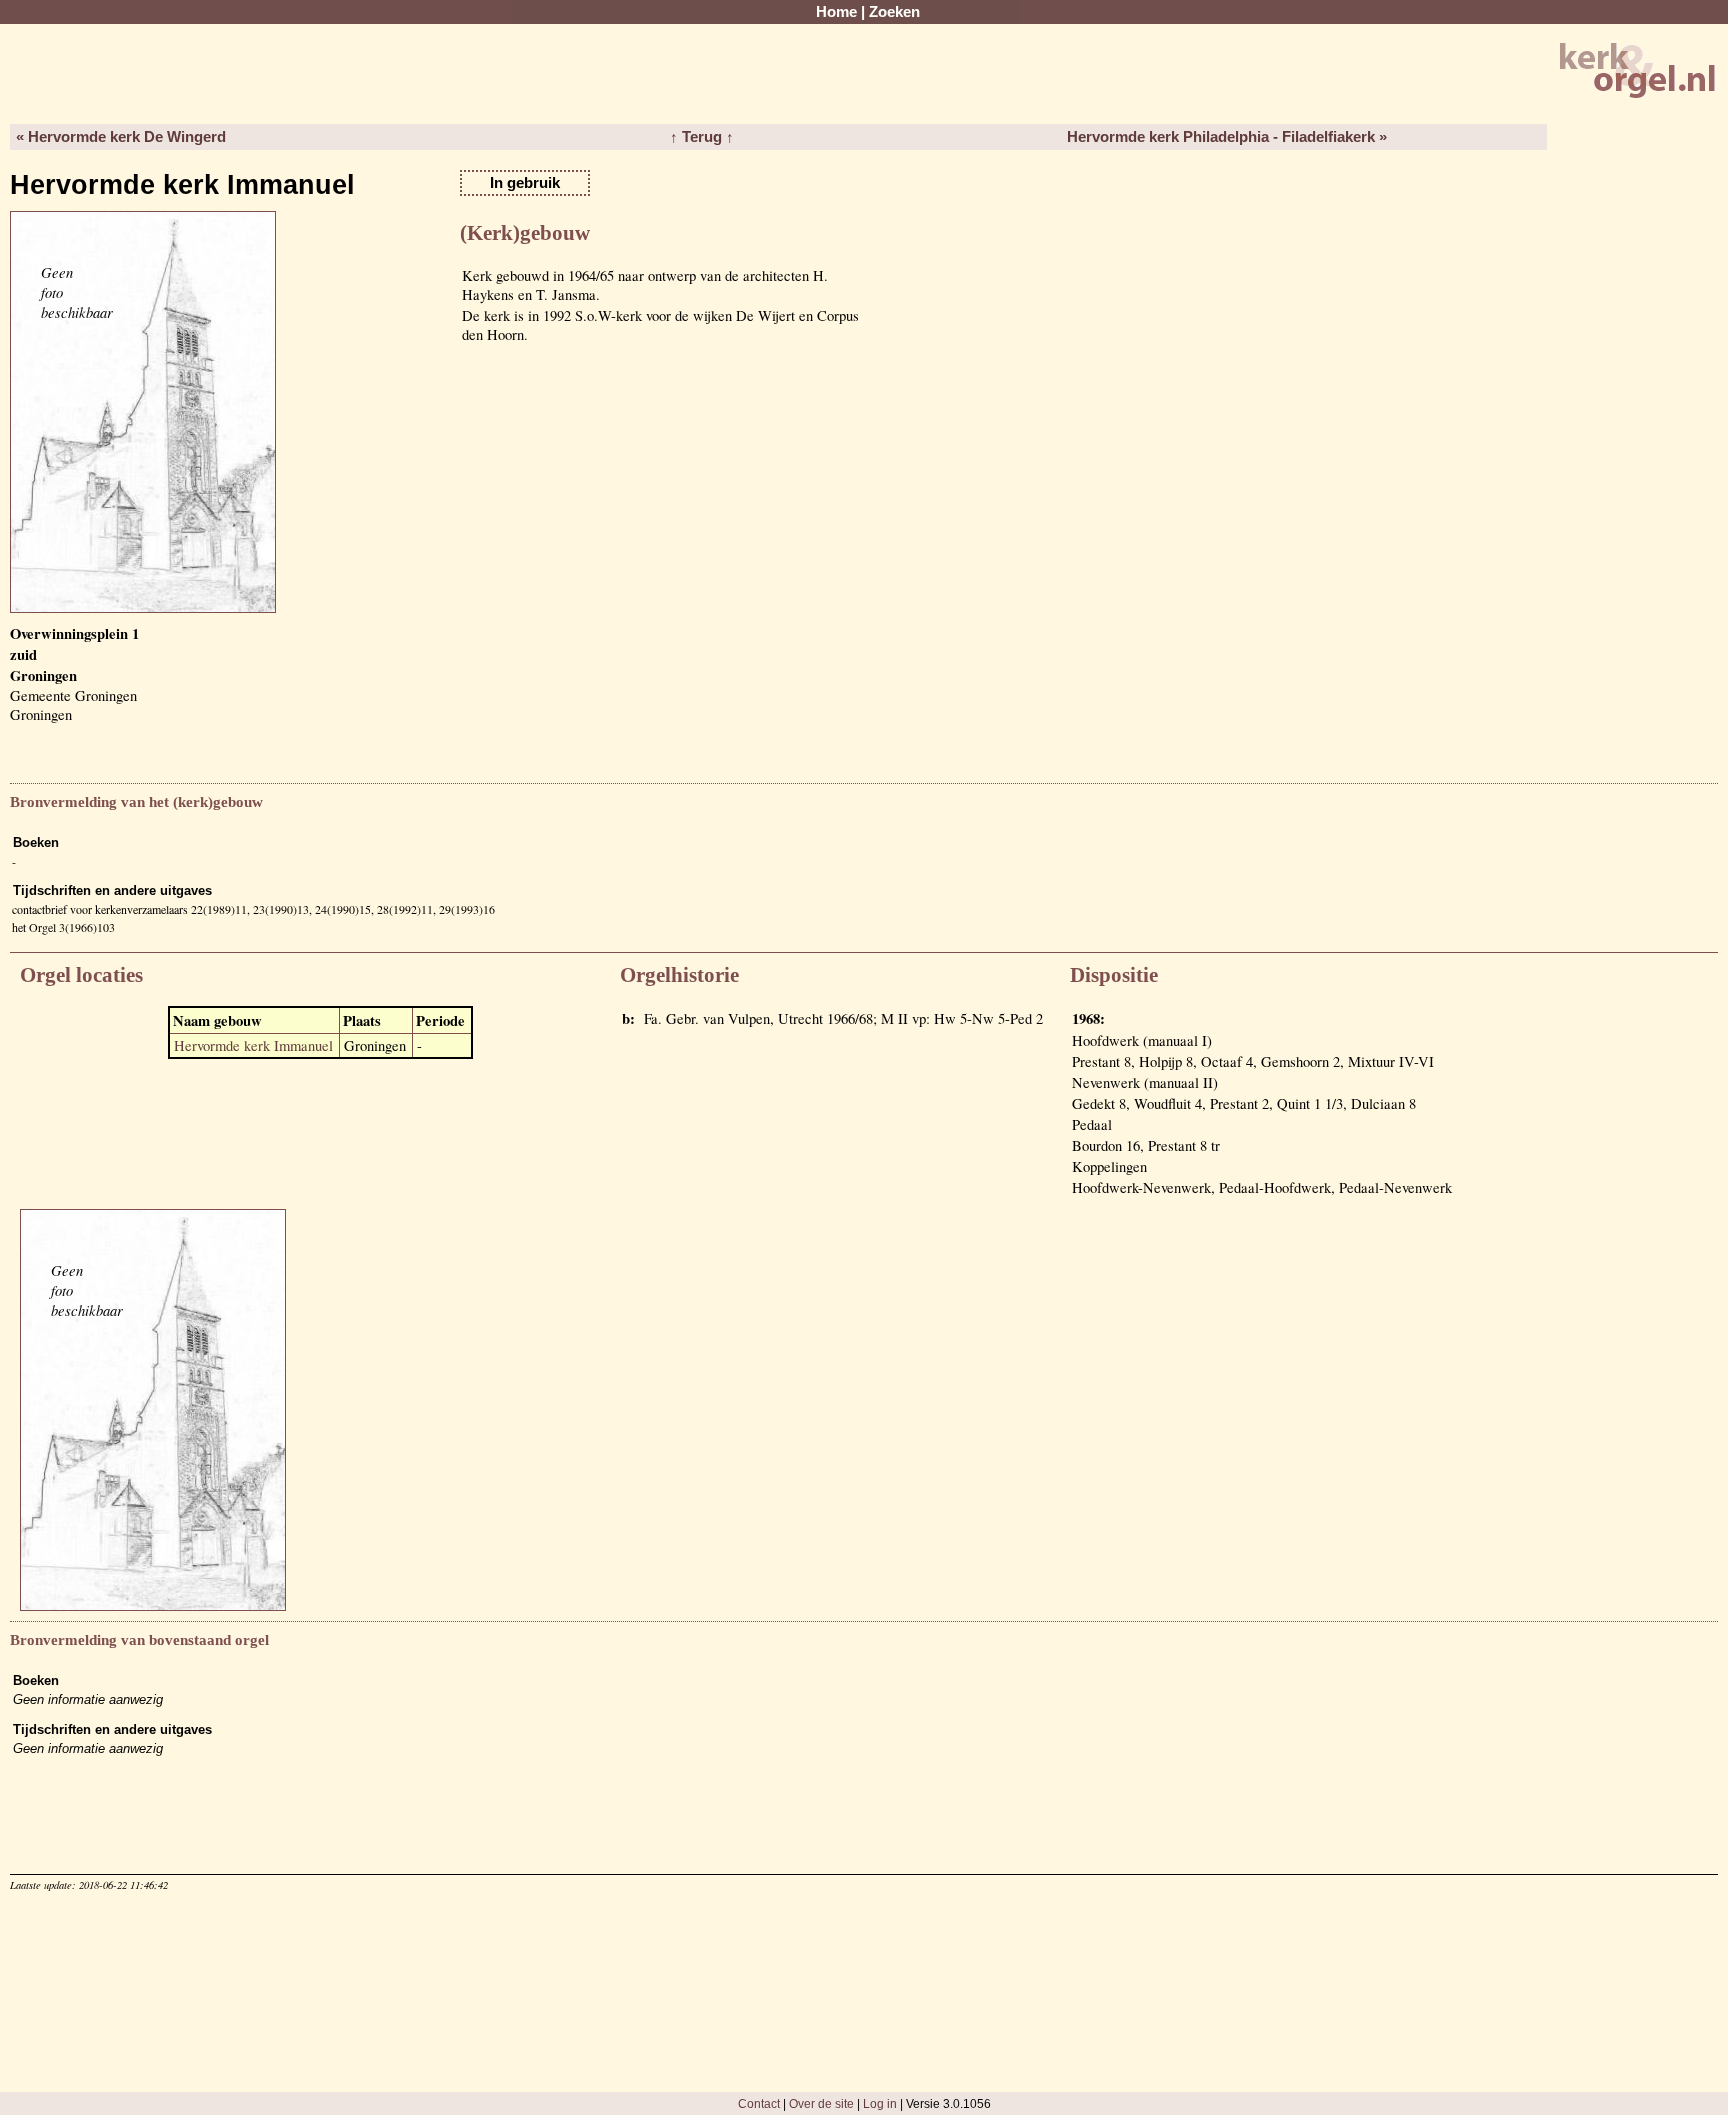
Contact (759, 2103)
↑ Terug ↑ (702, 137)
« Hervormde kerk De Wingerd (121, 137)
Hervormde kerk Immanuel (253, 1045)
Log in (880, 2103)
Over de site (821, 2103)
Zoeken (894, 12)
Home (836, 12)
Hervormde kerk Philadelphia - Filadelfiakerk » (1227, 137)
